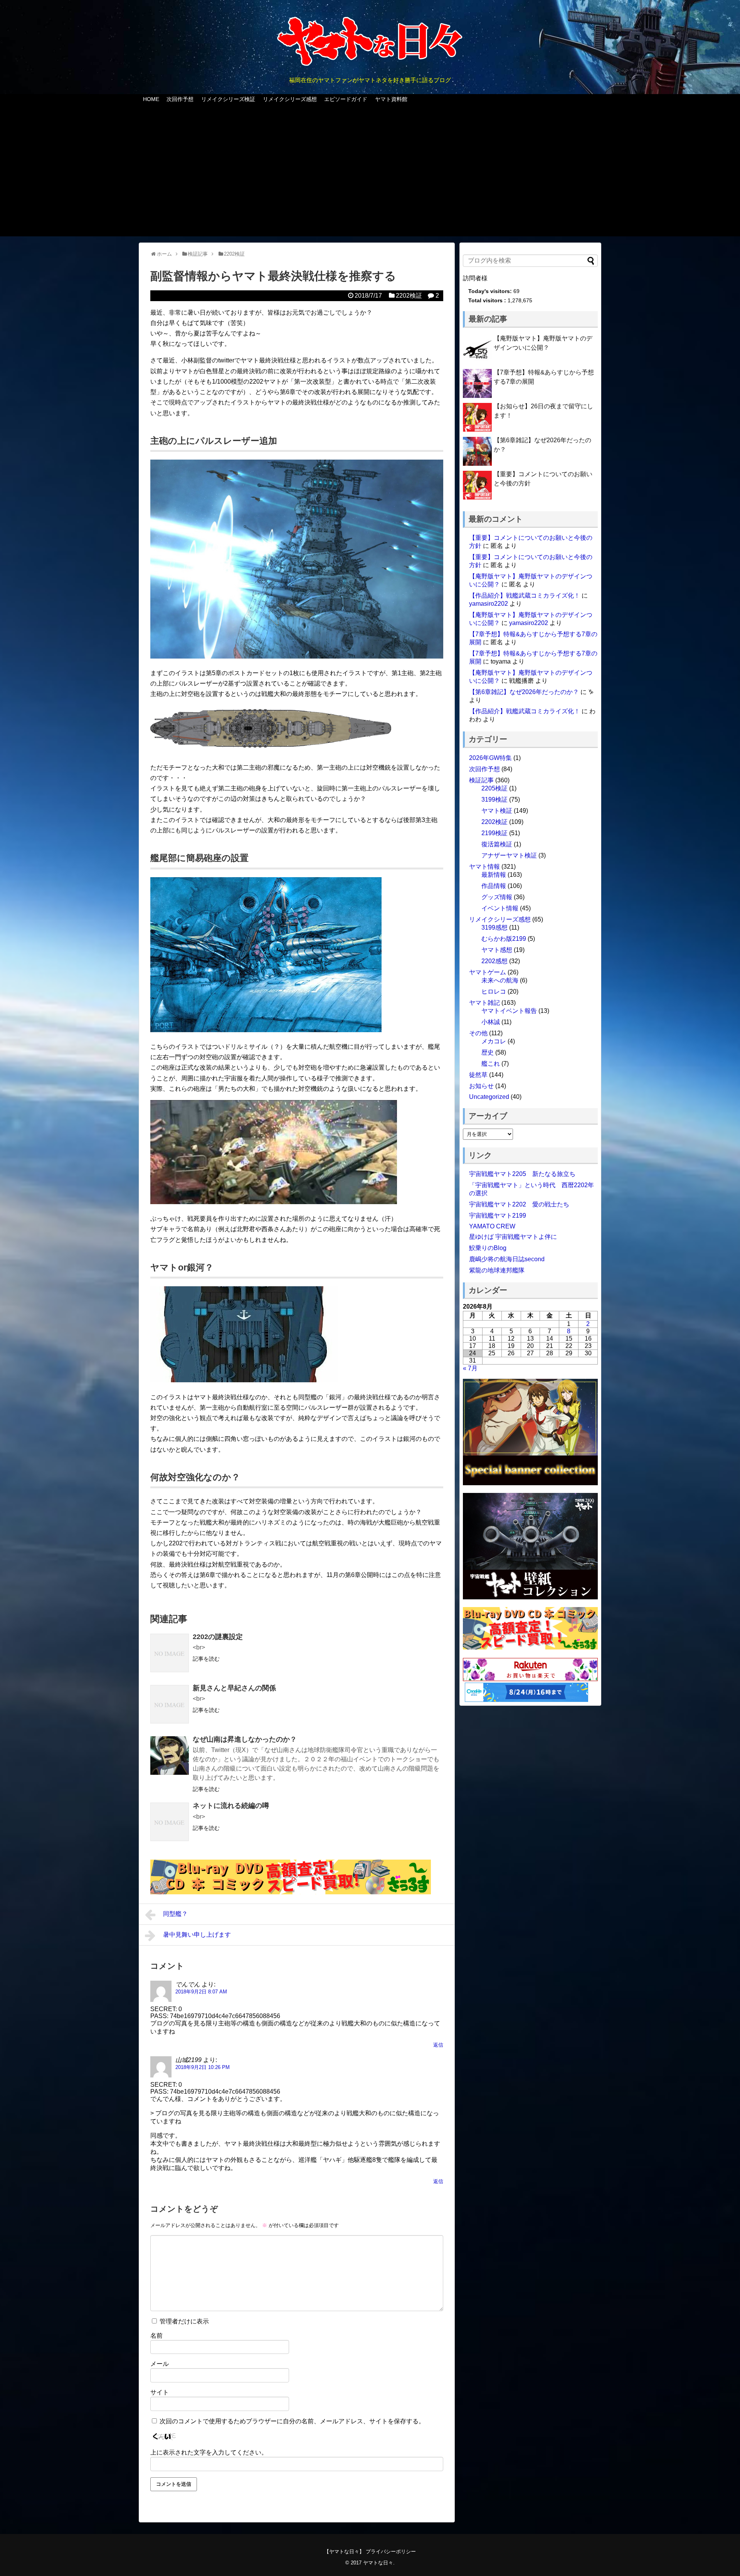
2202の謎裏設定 (218, 1637)
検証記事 (481, 780)
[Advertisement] (370, 175)
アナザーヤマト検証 (509, 855)
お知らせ (481, 1086)
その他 (478, 1033)
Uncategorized (489, 1097)
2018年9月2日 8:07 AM (201, 1992)
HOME (151, 99)
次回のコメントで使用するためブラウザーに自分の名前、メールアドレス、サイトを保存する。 (292, 2421)
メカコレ (494, 1041)
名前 (156, 2336)
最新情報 (494, 875)
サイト (160, 2392)
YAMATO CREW (492, 1226)
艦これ (491, 1064)
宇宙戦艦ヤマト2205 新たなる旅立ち (522, 1174)
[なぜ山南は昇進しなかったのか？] (170, 1756)
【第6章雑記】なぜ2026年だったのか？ (524, 692)
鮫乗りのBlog (488, 1248)
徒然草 (478, 1075)
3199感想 (494, 927)
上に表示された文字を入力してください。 (209, 2452)
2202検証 (409, 296)
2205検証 (494, 788)
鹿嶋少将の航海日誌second (507, 1259)
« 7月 (470, 1368)
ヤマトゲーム (488, 972)
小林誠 (491, 1022)
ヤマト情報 (484, 867)
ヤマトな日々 (378, 2563)
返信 (438, 2045)
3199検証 (494, 799)
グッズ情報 (497, 897)
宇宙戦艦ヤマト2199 (498, 1216)
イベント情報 (500, 908)
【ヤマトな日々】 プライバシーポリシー (370, 2552)
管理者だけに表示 (183, 2321)
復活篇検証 (497, 844)
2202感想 (494, 961)
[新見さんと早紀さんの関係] (170, 1704)
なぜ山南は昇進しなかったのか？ (245, 1739)
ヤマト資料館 (391, 99)
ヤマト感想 (497, 950)
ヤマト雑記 (484, 1003)
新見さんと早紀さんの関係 (234, 1688)
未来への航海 (500, 980)
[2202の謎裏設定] (170, 1653)
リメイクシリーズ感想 (290, 99)
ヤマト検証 (497, 811)
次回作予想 (180, 99)
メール (160, 2364)
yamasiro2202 (489, 604)
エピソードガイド (346, 99)
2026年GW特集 (490, 758)
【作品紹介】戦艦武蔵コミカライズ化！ (525, 596)
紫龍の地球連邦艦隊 (497, 1270)
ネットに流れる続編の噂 (231, 1806)
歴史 (488, 1052)
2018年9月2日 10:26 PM (203, 2067)
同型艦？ (175, 1914)
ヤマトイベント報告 (509, 1011)
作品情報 (494, 886)
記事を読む (206, 1659)
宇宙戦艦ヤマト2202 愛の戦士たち (519, 1204)
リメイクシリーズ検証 (228, 99)
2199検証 (494, 833)
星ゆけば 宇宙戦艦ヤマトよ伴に (513, 1237)
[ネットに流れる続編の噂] (170, 1822)
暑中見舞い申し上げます (197, 1935)
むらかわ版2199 (504, 939)
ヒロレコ (494, 991)
